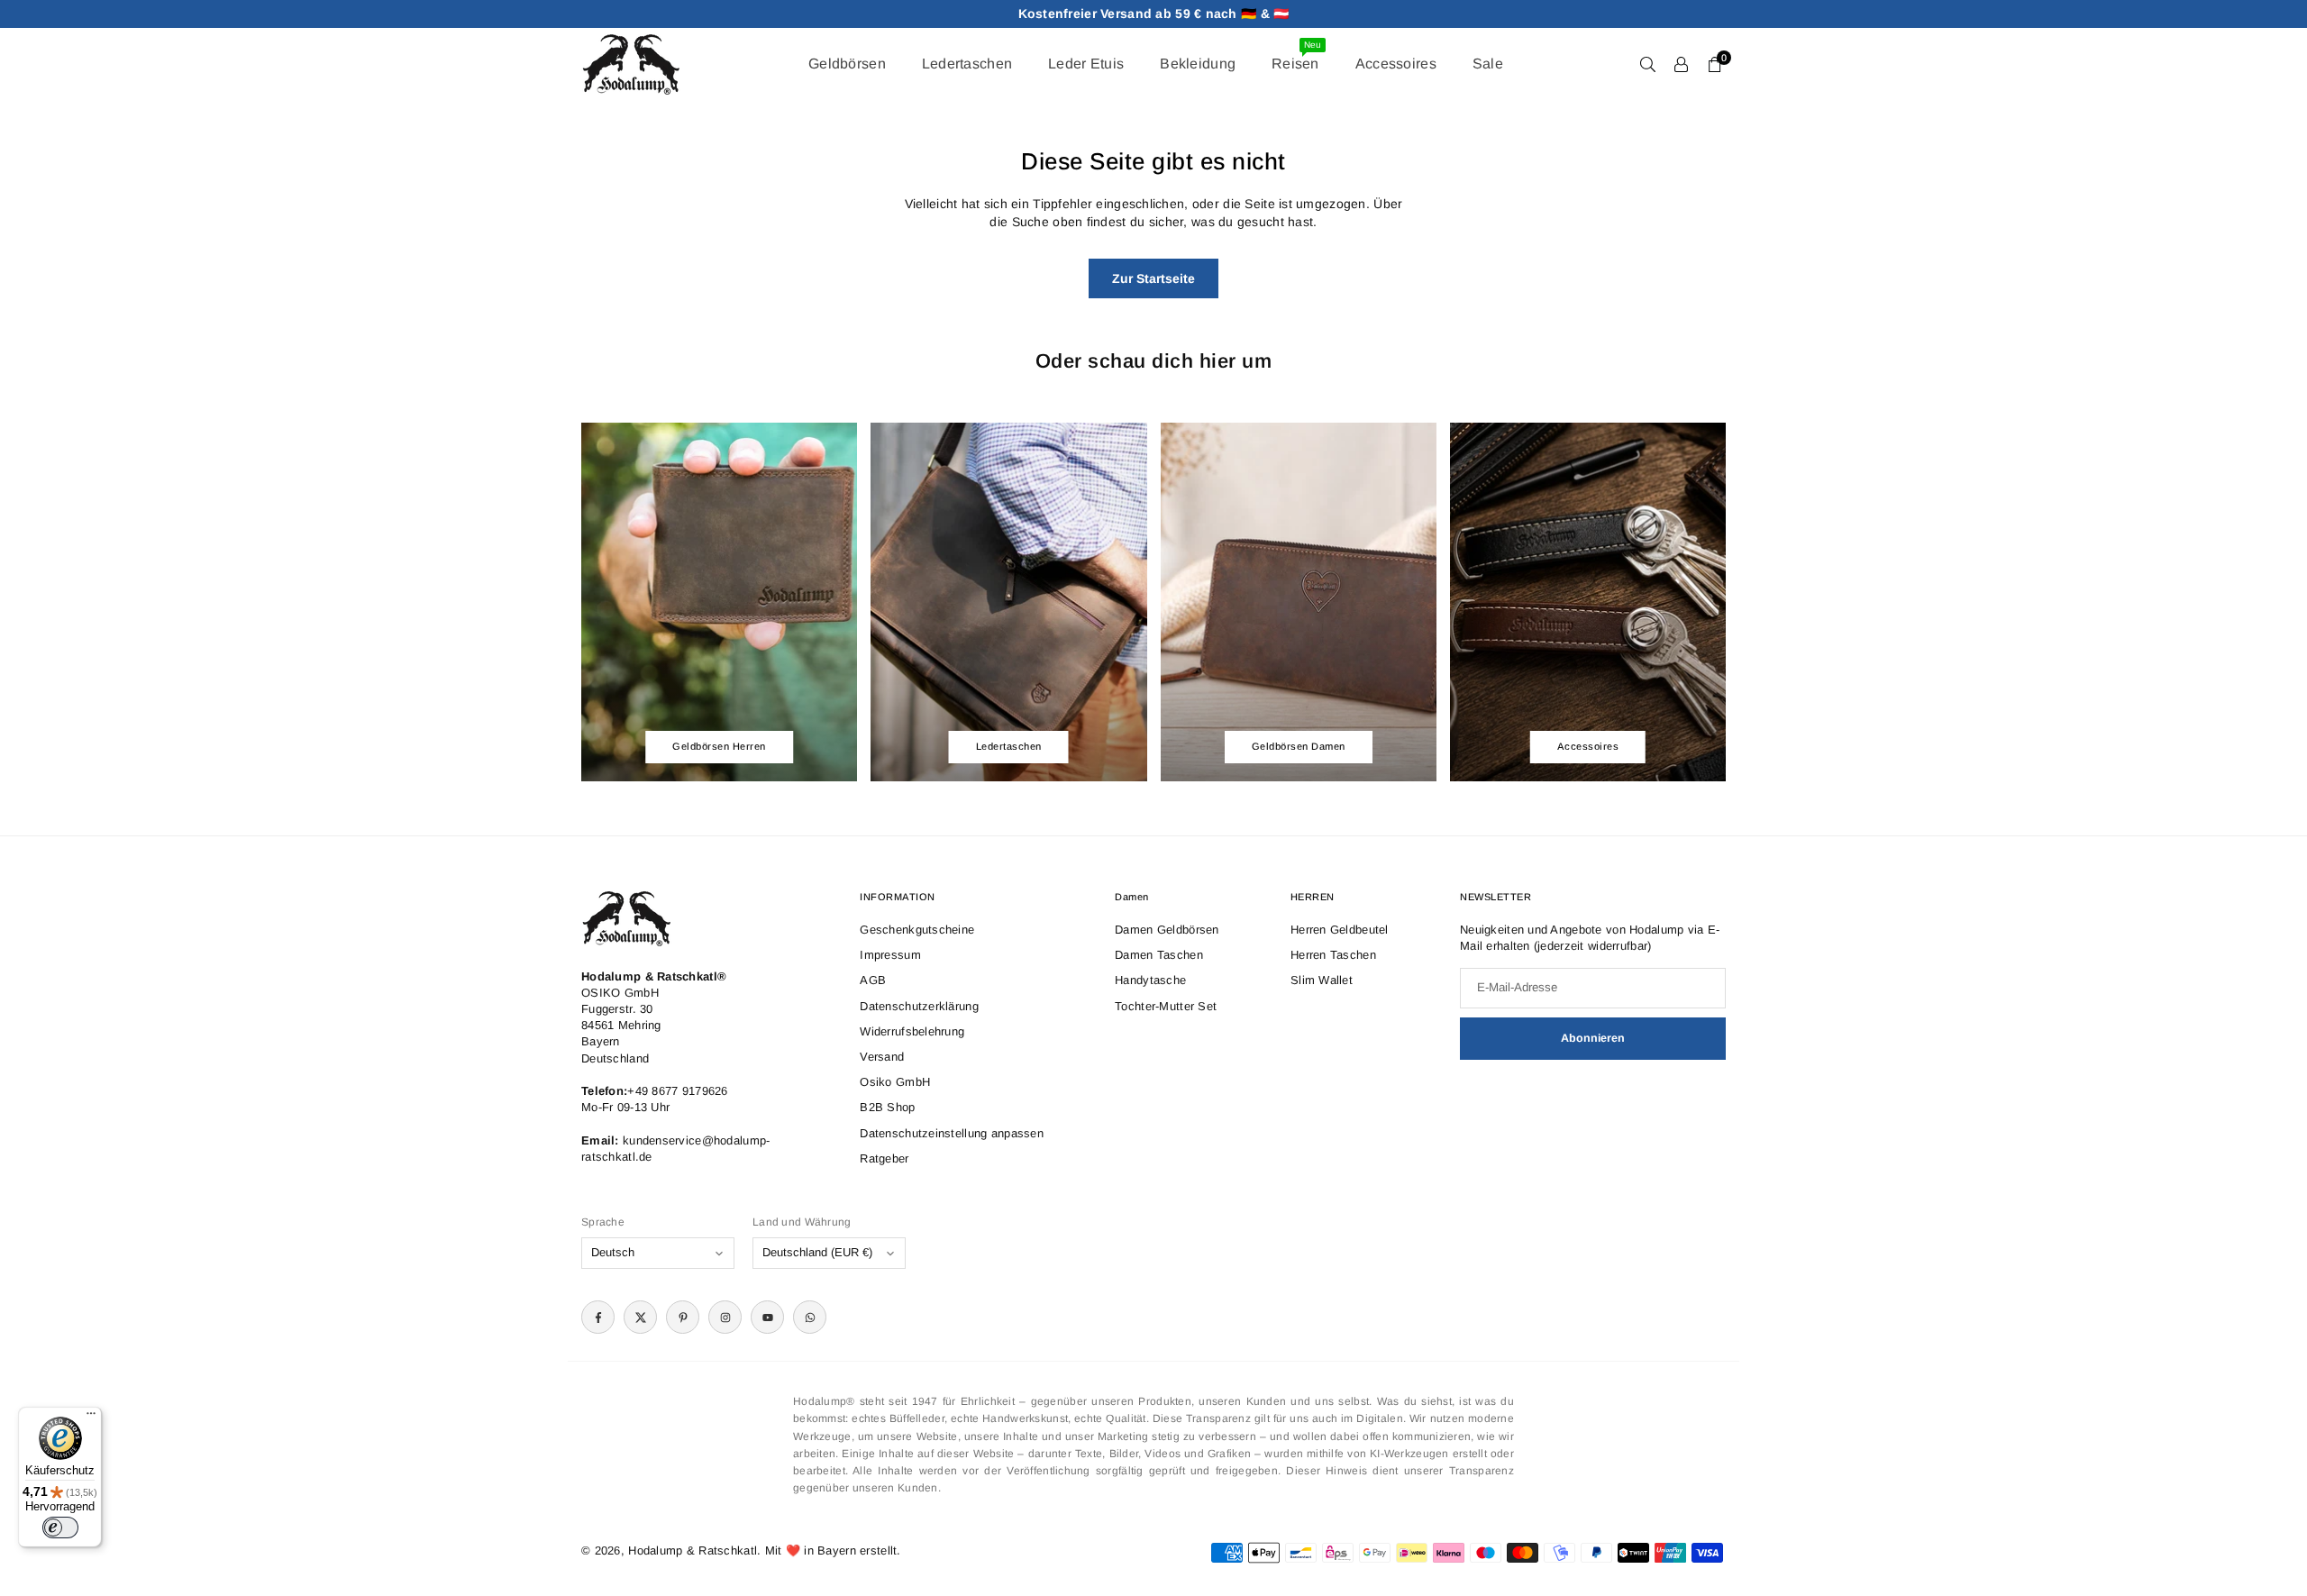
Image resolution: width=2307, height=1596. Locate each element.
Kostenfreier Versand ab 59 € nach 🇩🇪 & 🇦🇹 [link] (1154, 14)
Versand (882, 1057)
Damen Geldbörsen (1167, 930)
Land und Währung (802, 1222)
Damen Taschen (1159, 955)
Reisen (1296, 55)
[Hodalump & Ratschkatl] (631, 63)
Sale (1488, 64)
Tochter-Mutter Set (1166, 1006)
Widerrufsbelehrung (912, 1031)
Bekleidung (1198, 64)
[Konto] (1681, 64)
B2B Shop (887, 1107)
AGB (873, 980)
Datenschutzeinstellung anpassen (952, 1133)
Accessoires (1396, 64)
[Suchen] (1648, 64)
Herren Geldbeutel (1340, 930)
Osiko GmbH (895, 1082)
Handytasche (1150, 980)
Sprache (603, 1222)
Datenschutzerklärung (919, 1006)
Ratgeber (884, 1158)
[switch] (60, 1528)
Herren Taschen (1333, 955)
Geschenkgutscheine (917, 930)
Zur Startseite (1153, 278)
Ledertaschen (967, 64)
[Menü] (91, 1418)
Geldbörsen (847, 64)
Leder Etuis (1086, 64)
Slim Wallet (1322, 980)
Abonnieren (1593, 1038)
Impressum (890, 955)
